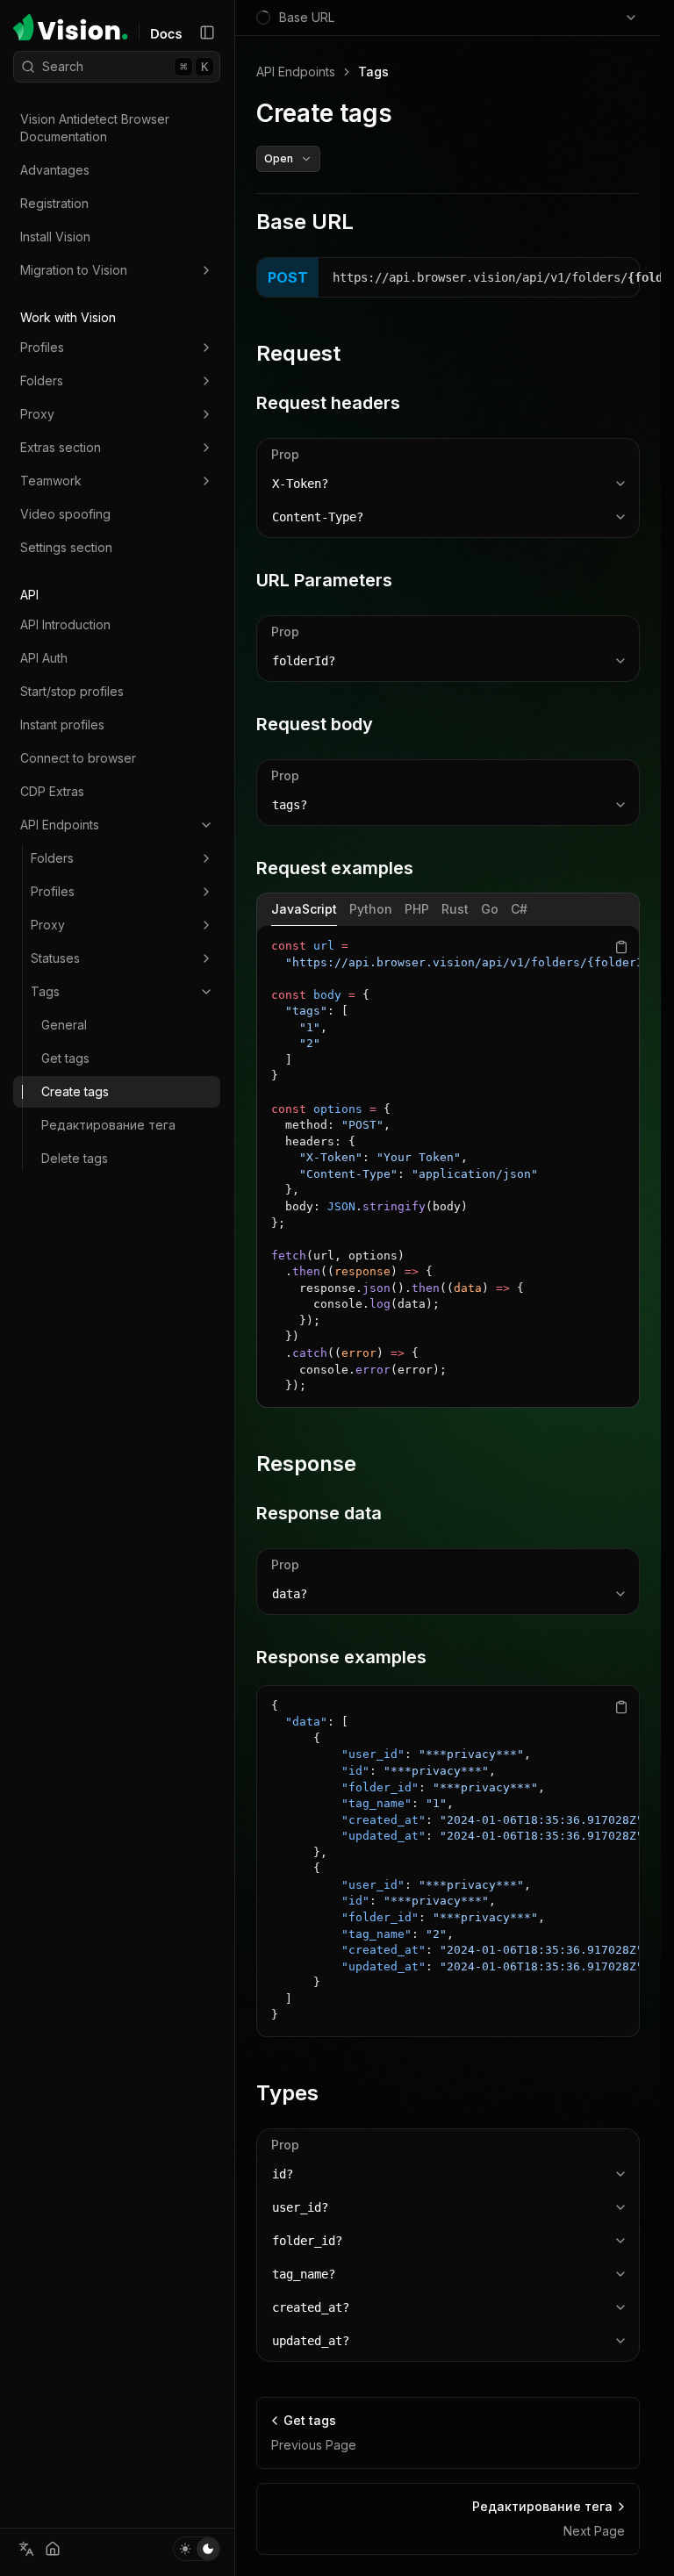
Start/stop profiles (72, 691)
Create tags (75, 1091)
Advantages (55, 170)
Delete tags (75, 1158)
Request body (315, 724)
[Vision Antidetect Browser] (71, 27)
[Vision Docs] (166, 34)
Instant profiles (62, 725)
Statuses (55, 958)
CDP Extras (52, 791)
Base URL (305, 222)
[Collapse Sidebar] (207, 32)
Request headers (328, 403)
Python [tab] (371, 909)
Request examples (335, 868)
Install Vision (55, 237)
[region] (448, 1166)
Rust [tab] (455, 909)
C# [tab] (519, 909)
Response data (319, 1513)
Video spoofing (65, 514)
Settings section (66, 547)
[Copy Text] (621, 947)
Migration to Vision (74, 270)
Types (287, 2093)
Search (125, 66)
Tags (45, 991)
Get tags (65, 1058)
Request (298, 353)
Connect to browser (78, 758)
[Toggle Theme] (197, 2549)
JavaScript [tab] (304, 909)
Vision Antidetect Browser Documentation (95, 128)
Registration (54, 203)
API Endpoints (60, 825)
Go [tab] (490, 909)
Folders (42, 380)
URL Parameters (324, 580)
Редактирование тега (108, 1125)
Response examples (341, 1657)
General (64, 1025)
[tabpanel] (448, 1166)
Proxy (37, 414)
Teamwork (51, 481)
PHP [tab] (417, 909)
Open (279, 158)
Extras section (61, 447)
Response (306, 1464)
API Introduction (65, 624)
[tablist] (448, 910)
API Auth (44, 658)
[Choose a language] (26, 2549)
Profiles (42, 347)
